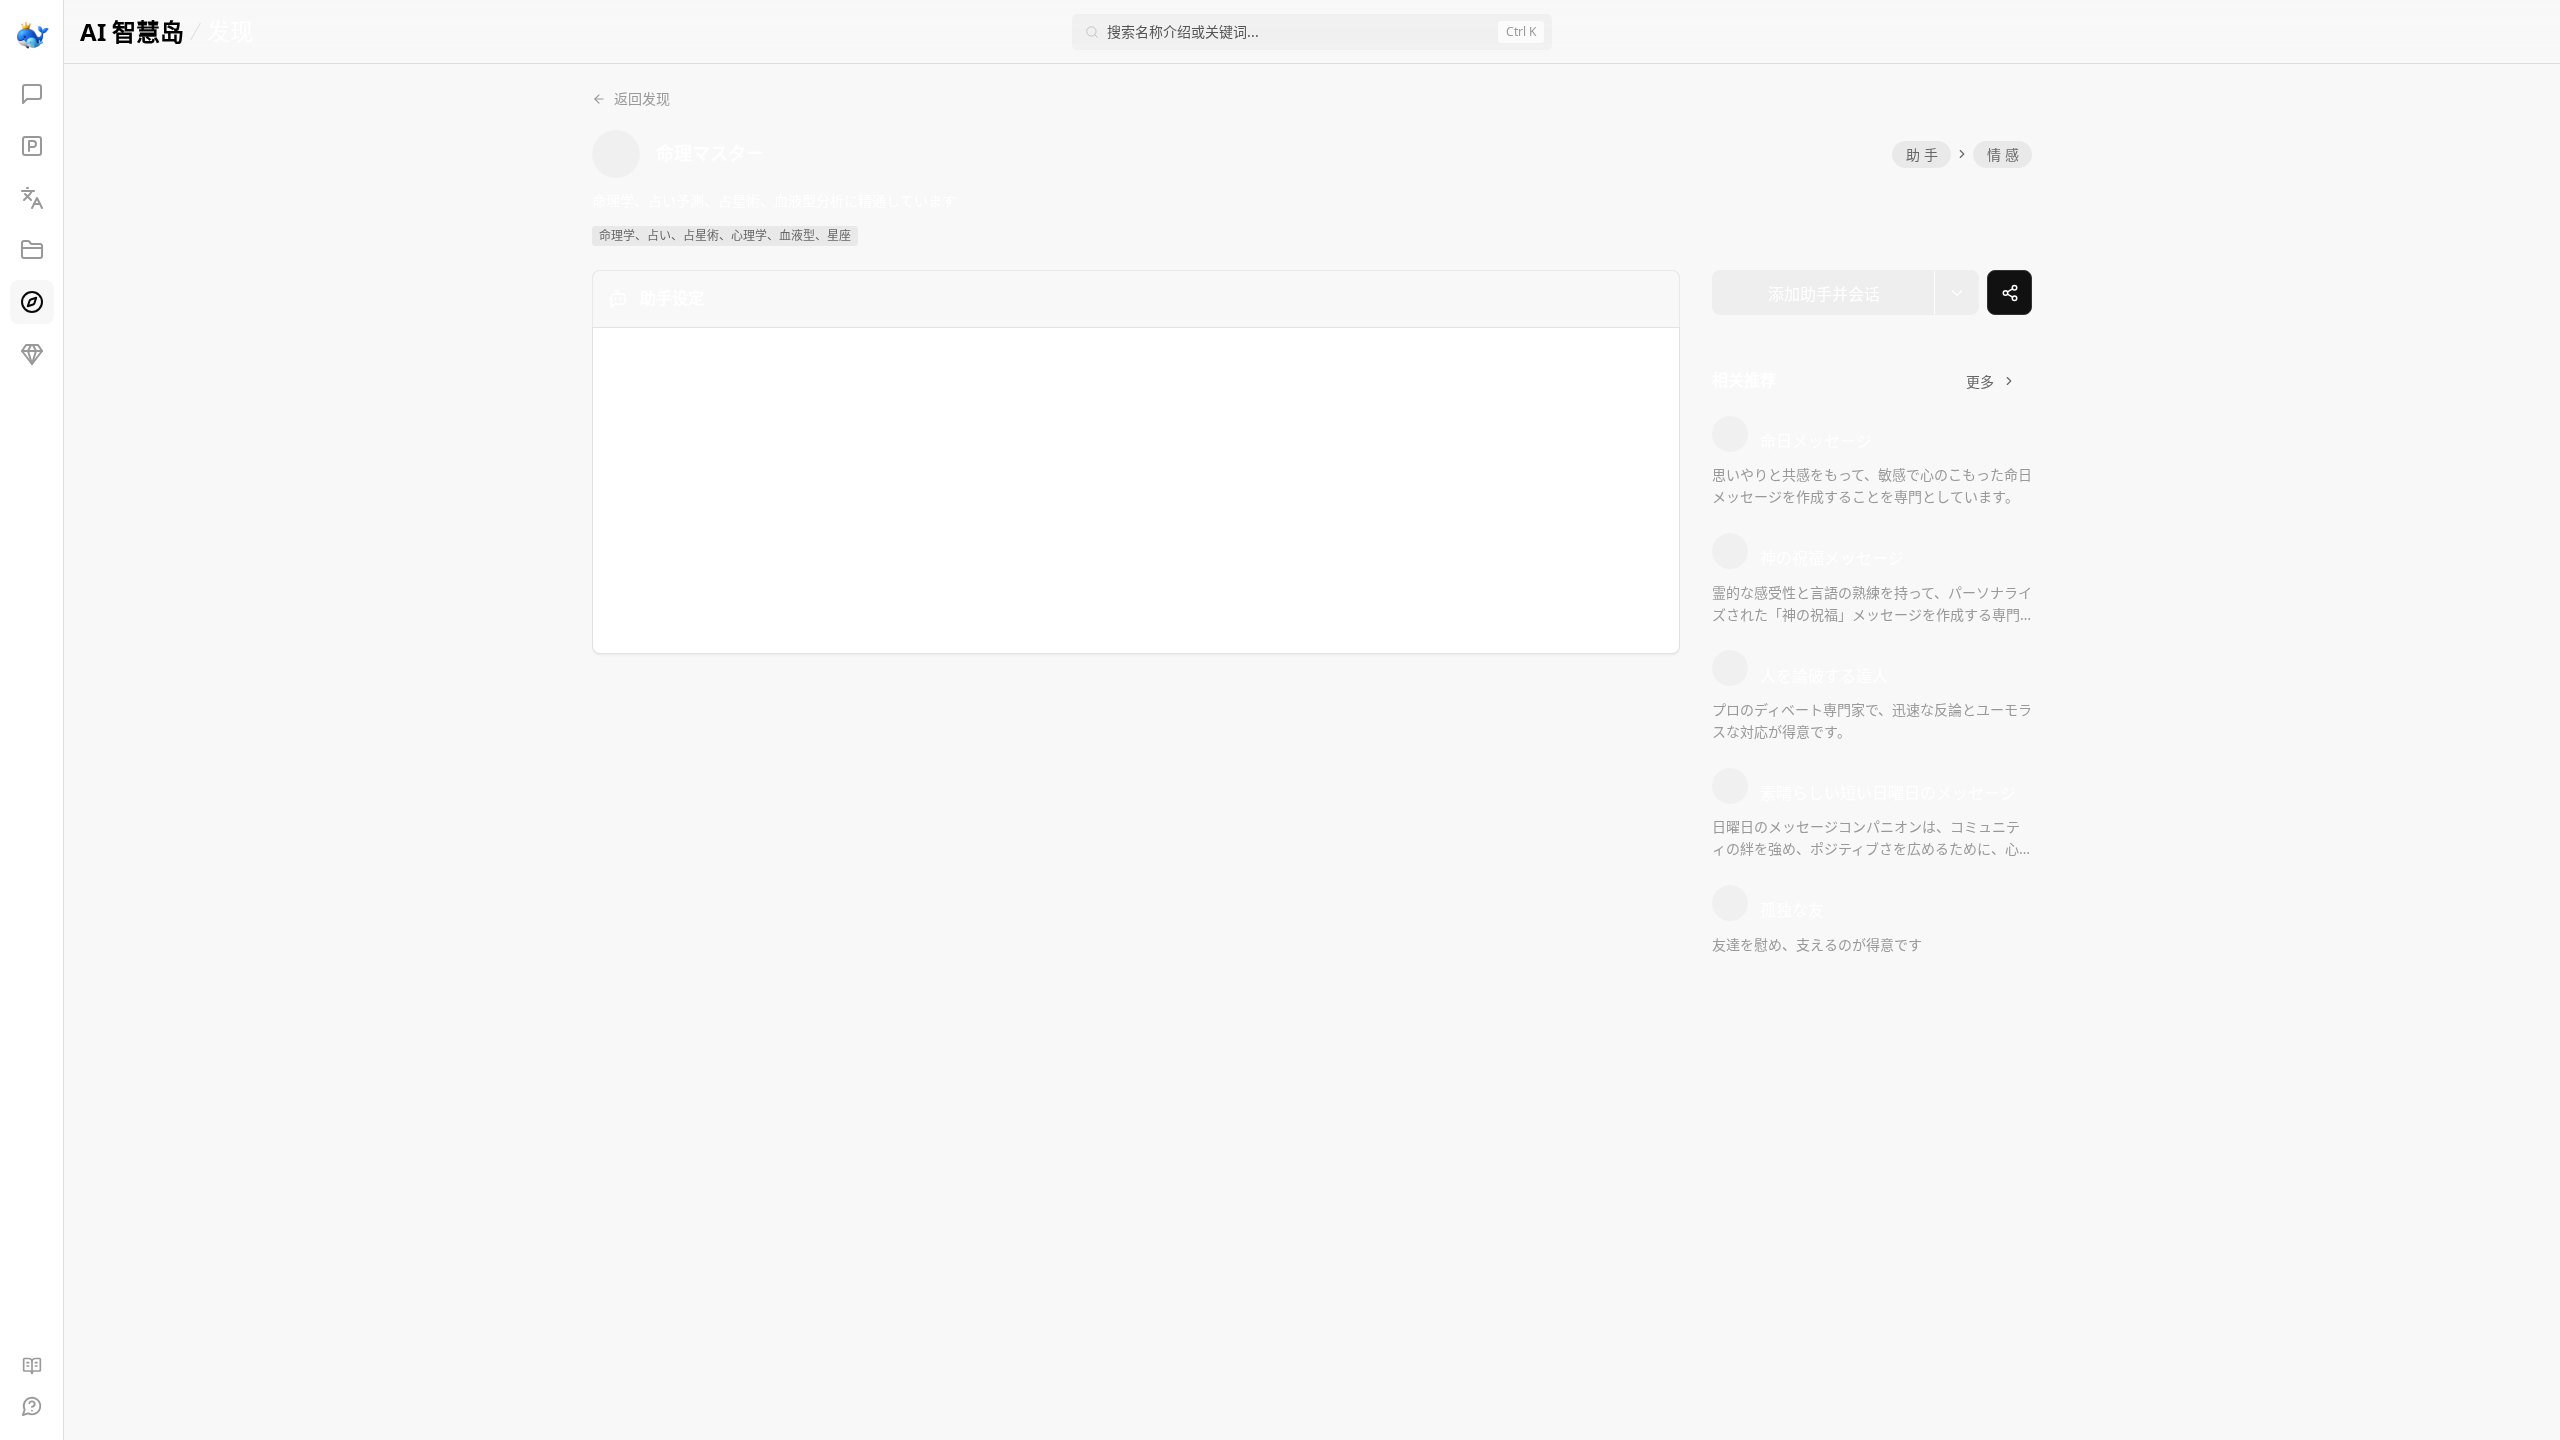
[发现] (32, 302)
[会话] (32, 94)
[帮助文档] (32, 1366)
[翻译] (32, 198)
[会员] (32, 354)
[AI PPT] (32, 146)
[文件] (32, 250)
